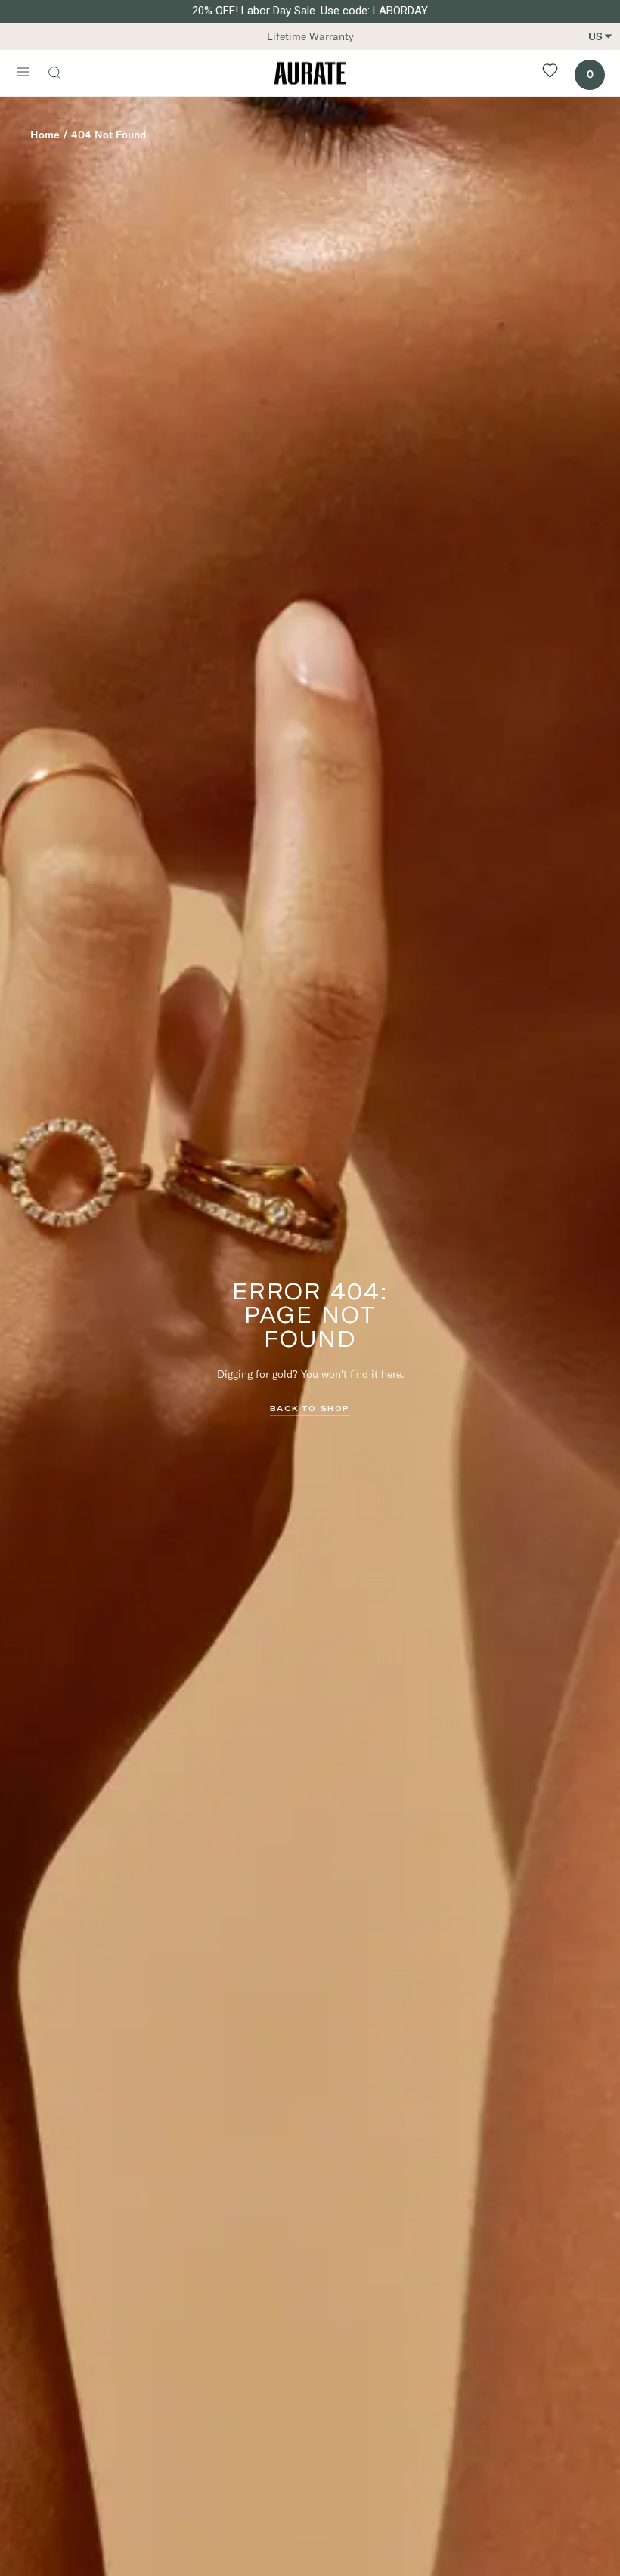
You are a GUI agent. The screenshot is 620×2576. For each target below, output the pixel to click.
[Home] (310, 73)
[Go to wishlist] (550, 73)
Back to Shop (310, 1408)
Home (45, 135)
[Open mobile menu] (23, 73)
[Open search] (62, 74)
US (595, 36)
